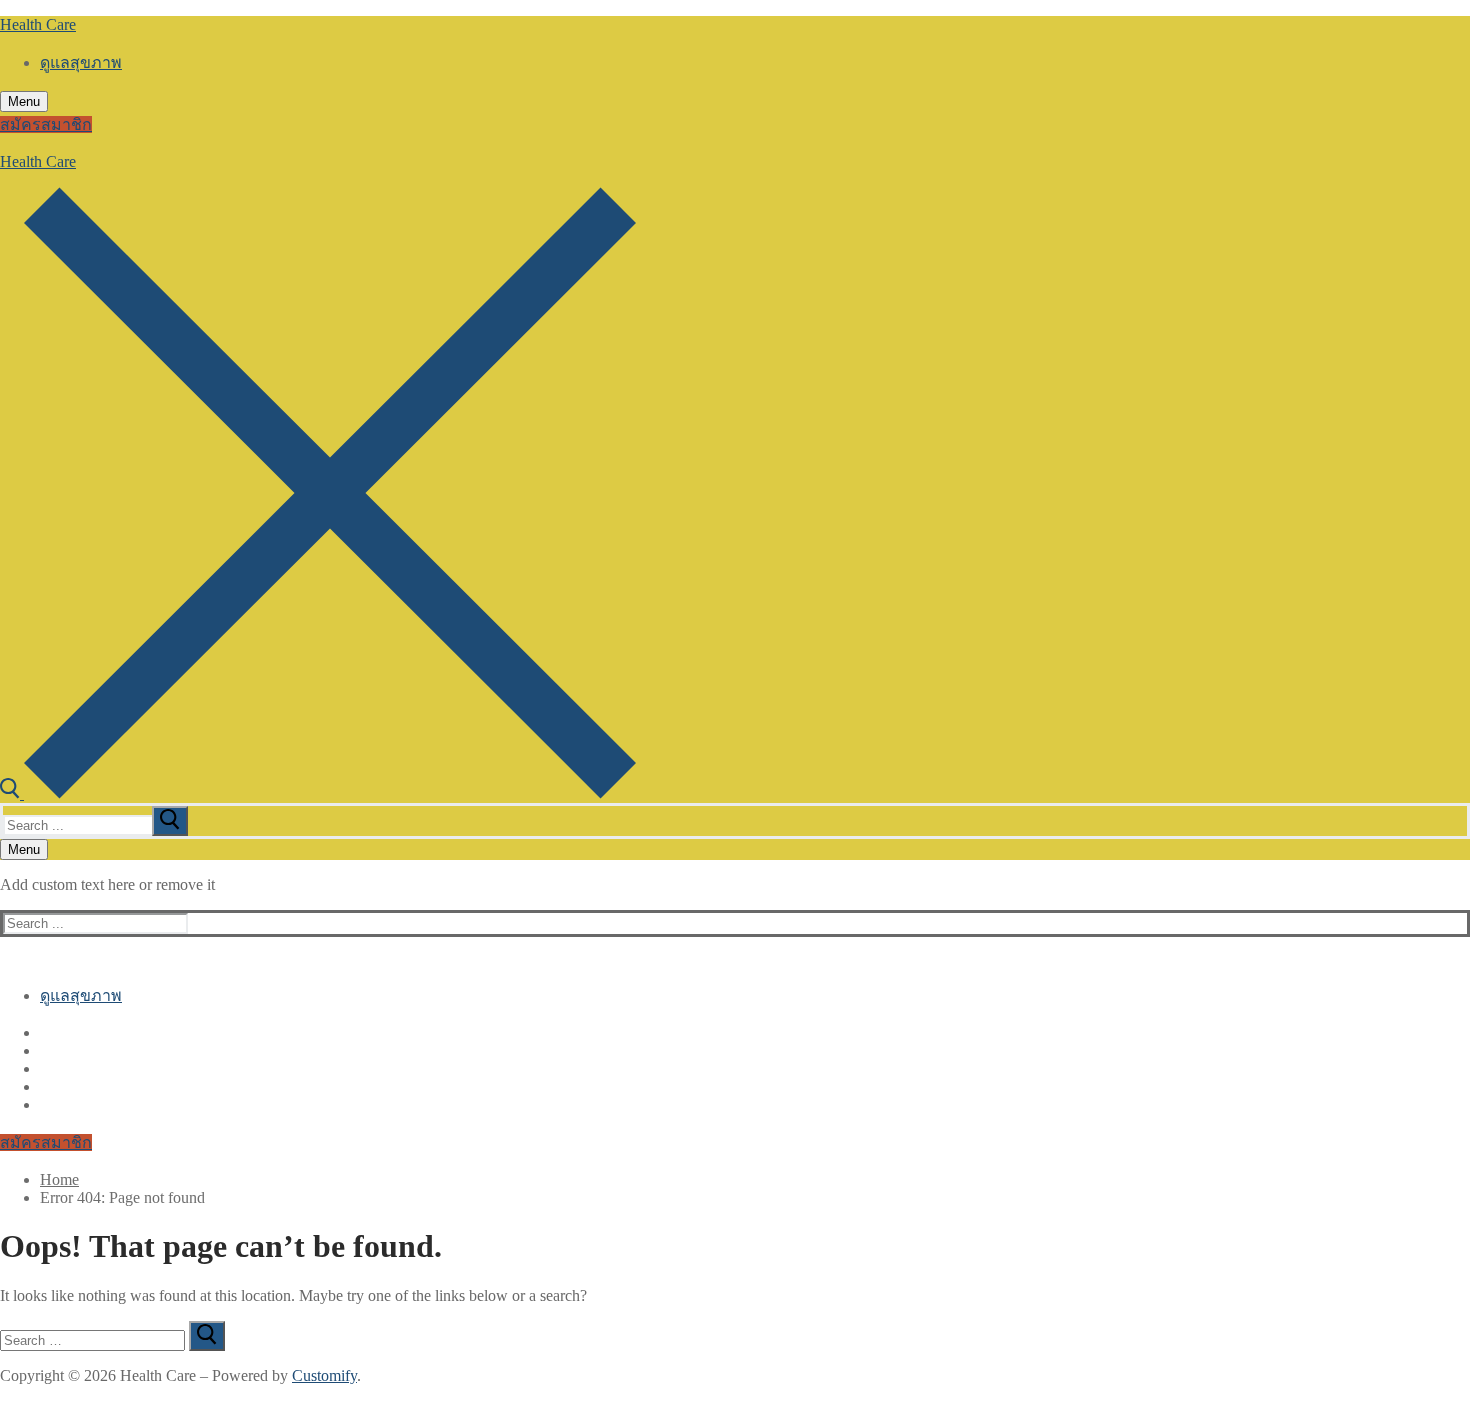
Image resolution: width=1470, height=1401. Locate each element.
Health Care (38, 24)
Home (59, 1179)
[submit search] (170, 821)
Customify (324, 1375)
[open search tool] (318, 793)
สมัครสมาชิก (46, 124)
